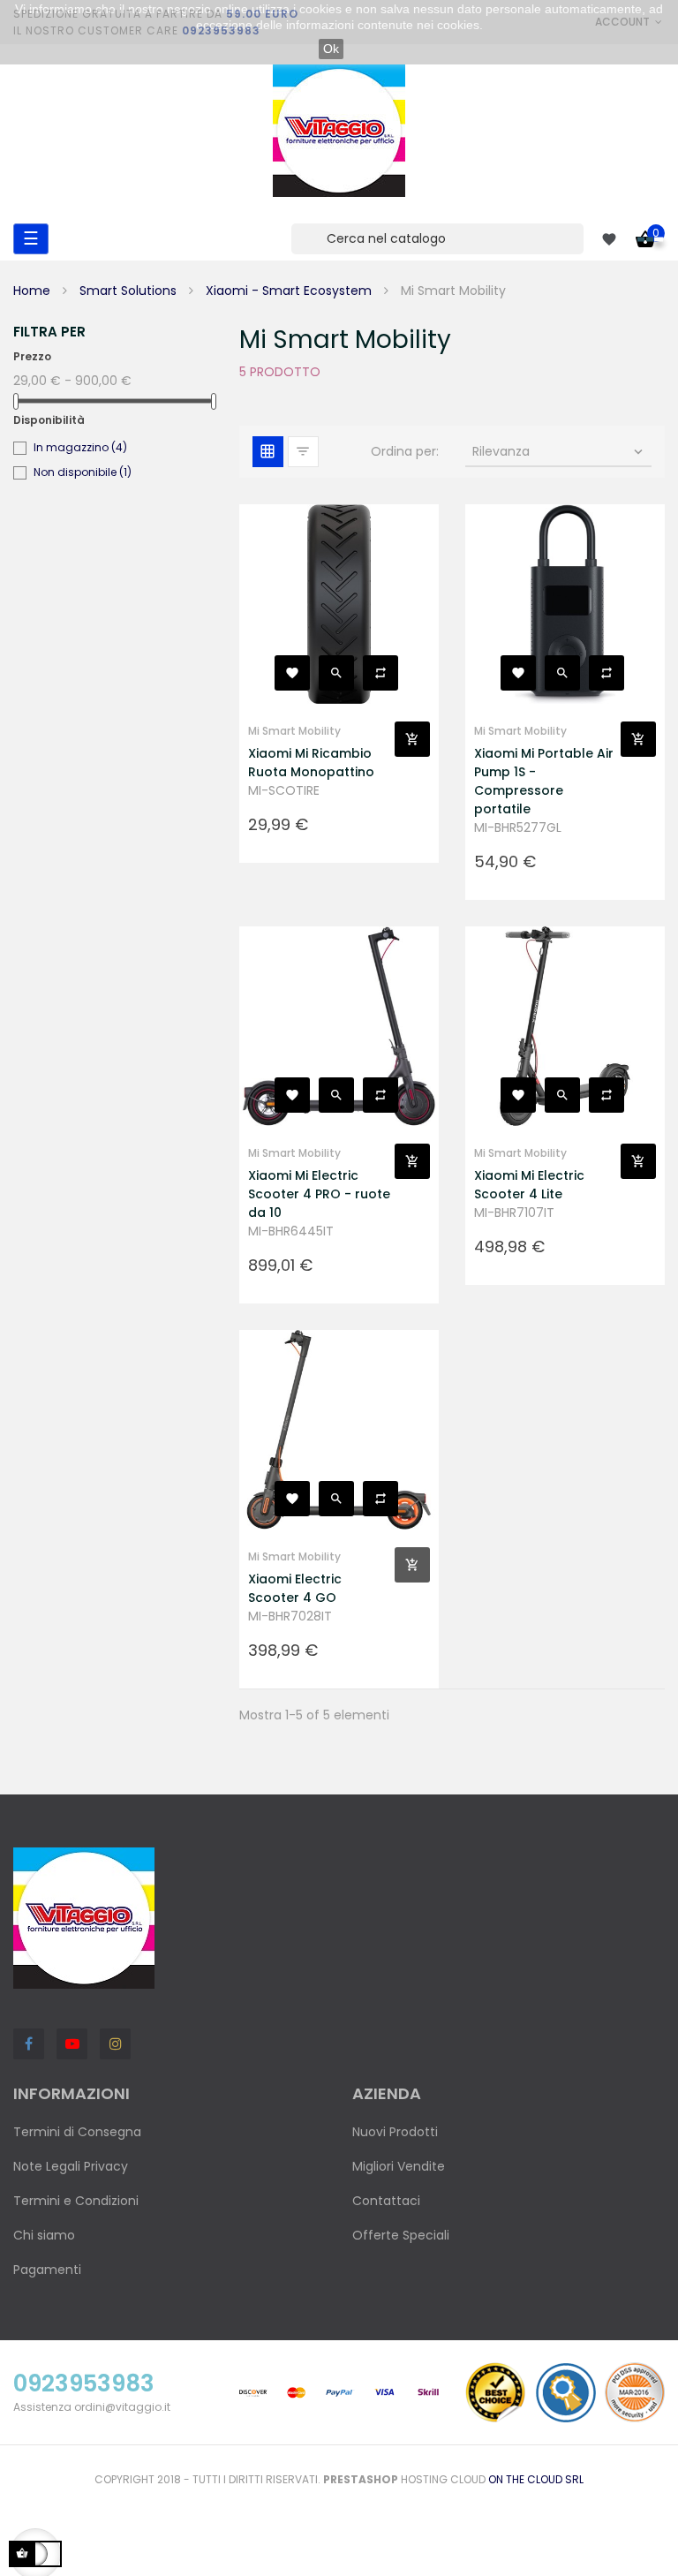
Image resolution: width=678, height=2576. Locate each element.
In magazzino (80, 447)
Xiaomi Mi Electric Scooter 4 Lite (529, 1185)
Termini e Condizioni (76, 2201)
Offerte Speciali (401, 2235)
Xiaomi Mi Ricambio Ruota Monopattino (311, 763)
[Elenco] (303, 452)
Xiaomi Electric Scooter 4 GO (295, 1588)
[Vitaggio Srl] (339, 131)
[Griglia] (268, 452)
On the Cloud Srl (536, 2479)
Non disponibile (83, 472)
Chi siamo (44, 2235)
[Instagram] (115, 2044)
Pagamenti (47, 2270)
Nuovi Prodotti (395, 2132)
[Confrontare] (380, 673)
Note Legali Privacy (71, 2166)
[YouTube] (72, 2044)
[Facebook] (29, 2044)
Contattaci (386, 2201)
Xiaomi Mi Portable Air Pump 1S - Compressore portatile (544, 781)
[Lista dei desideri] (292, 673)
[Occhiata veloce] (336, 673)
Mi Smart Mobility (294, 731)
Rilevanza (559, 451)
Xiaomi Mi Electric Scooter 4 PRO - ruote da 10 (319, 1194)
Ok (331, 49)
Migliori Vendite (399, 2166)
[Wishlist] (609, 239)
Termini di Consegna (77, 2132)
